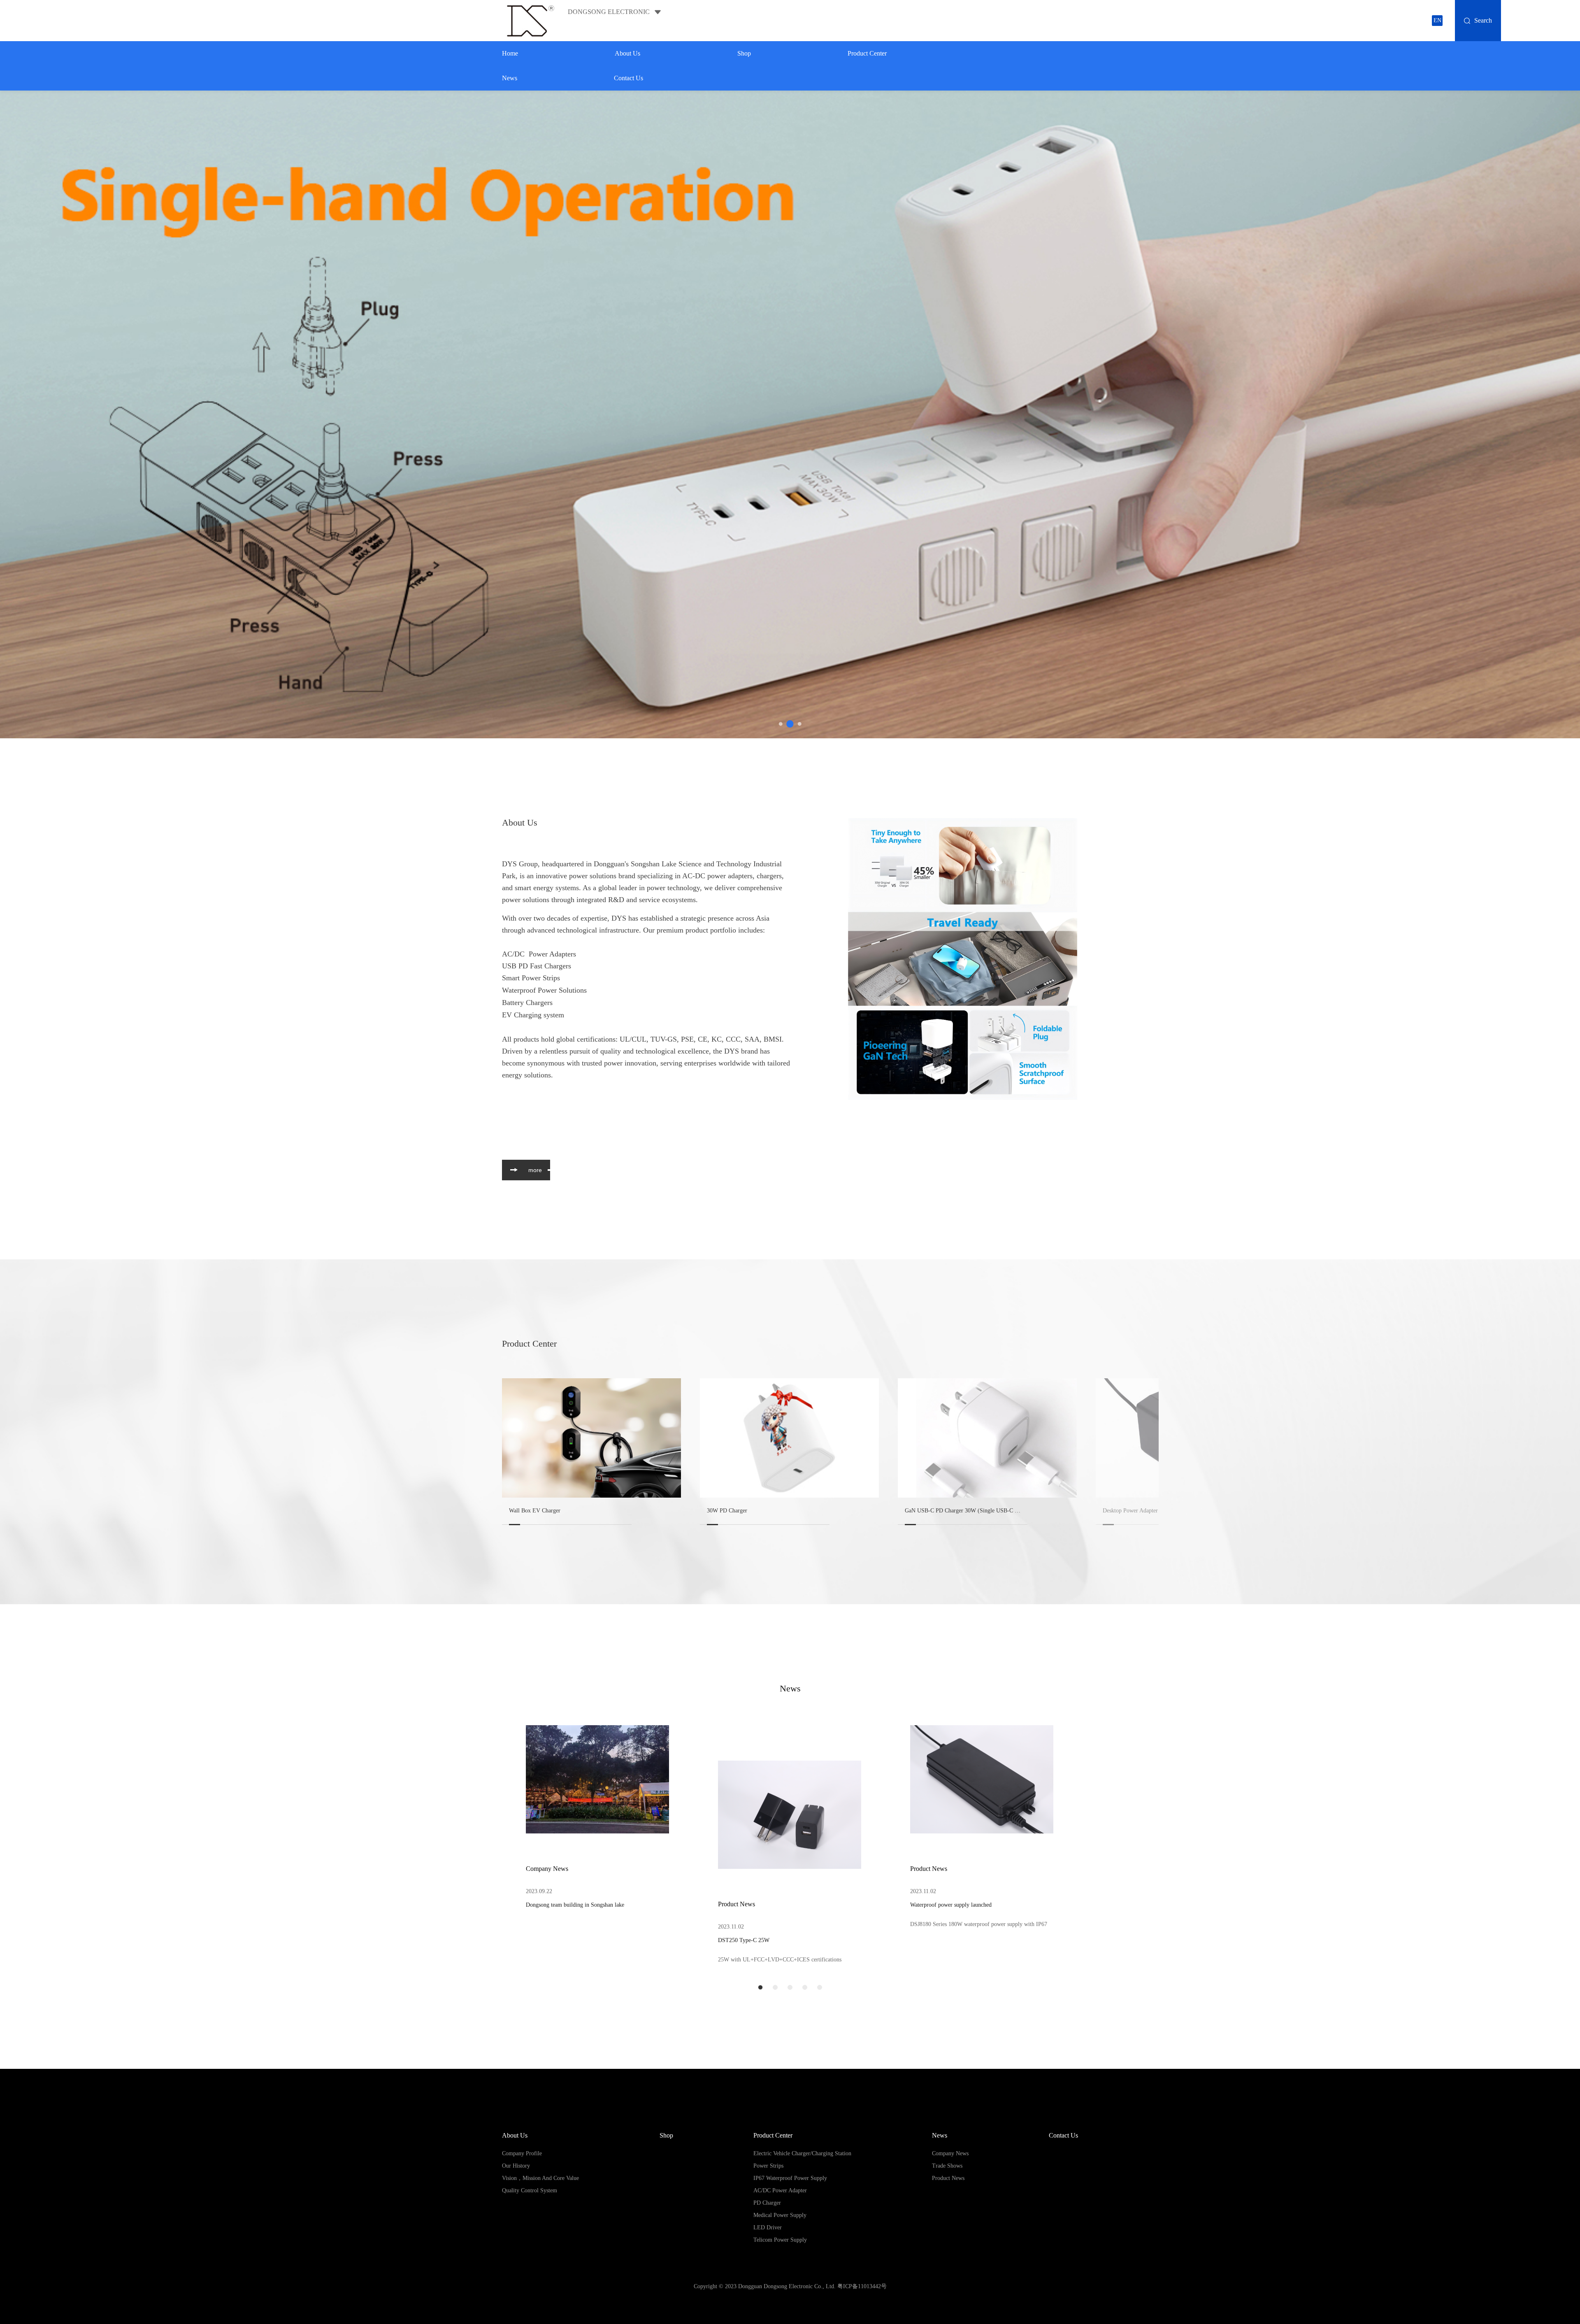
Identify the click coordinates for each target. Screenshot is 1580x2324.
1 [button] (781, 724)
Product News (737, 1904)
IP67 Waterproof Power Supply (790, 2178)
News (510, 78)
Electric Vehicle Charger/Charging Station (802, 2153)
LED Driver (768, 2227)
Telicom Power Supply (780, 2240)
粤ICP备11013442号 (862, 2286)
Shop (744, 53)
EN (1437, 20)
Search (1483, 20)
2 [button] (790, 724)
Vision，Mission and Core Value (540, 2178)
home (510, 53)
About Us (627, 53)
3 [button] (800, 724)
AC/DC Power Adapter (780, 2190)
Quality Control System (530, 2190)
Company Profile (522, 2153)
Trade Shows (947, 2166)
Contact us (629, 78)
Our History (516, 2166)
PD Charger (767, 2203)
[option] (790, 414)
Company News (547, 1869)
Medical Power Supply (780, 2215)
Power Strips (768, 2166)
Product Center (867, 53)
